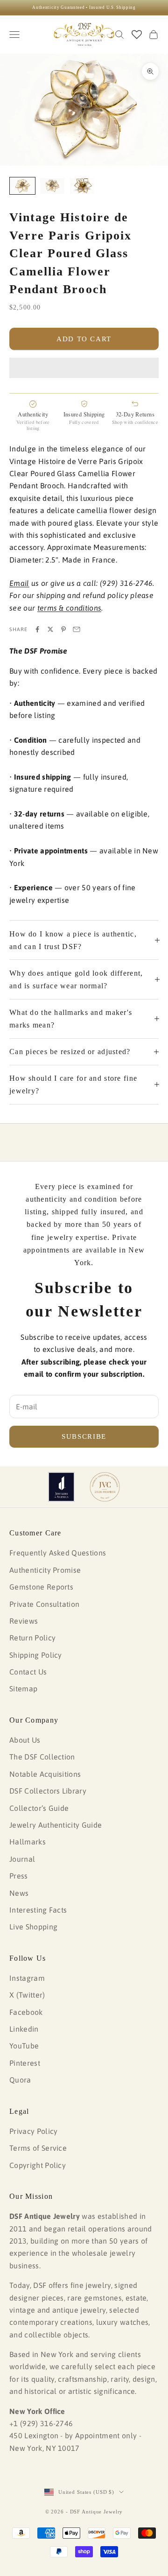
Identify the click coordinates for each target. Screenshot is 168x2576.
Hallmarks (28, 1842)
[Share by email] (77, 629)
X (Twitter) (27, 1995)
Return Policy (32, 1638)
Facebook (26, 2012)
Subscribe (84, 1436)
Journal (22, 1859)
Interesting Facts (38, 1910)
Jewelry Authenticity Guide (56, 1825)
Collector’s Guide (39, 1808)
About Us (25, 1740)
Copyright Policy (38, 2165)
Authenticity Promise (45, 1570)
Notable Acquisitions (45, 1774)
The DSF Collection (42, 1757)
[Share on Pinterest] (63, 629)
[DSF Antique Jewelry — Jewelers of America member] (61, 1487)
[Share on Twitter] (50, 629)
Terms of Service (38, 2148)
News (19, 1893)
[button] (84, 368)
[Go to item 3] (82, 186)
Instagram (27, 1978)
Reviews (24, 1621)
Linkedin (24, 2029)
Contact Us (28, 1672)
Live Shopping (33, 1927)
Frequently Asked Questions (58, 1553)
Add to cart (84, 339)
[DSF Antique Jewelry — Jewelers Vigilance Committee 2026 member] (105, 1487)
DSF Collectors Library (48, 1791)
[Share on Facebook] (37, 629)
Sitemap (23, 1689)
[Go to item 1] (22, 186)
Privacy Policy (33, 2131)
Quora (20, 2080)
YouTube (24, 2046)
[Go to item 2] (52, 186)
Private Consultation (44, 1604)
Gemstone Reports (41, 1587)
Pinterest (25, 2063)
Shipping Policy (36, 1655)
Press (19, 1876)
